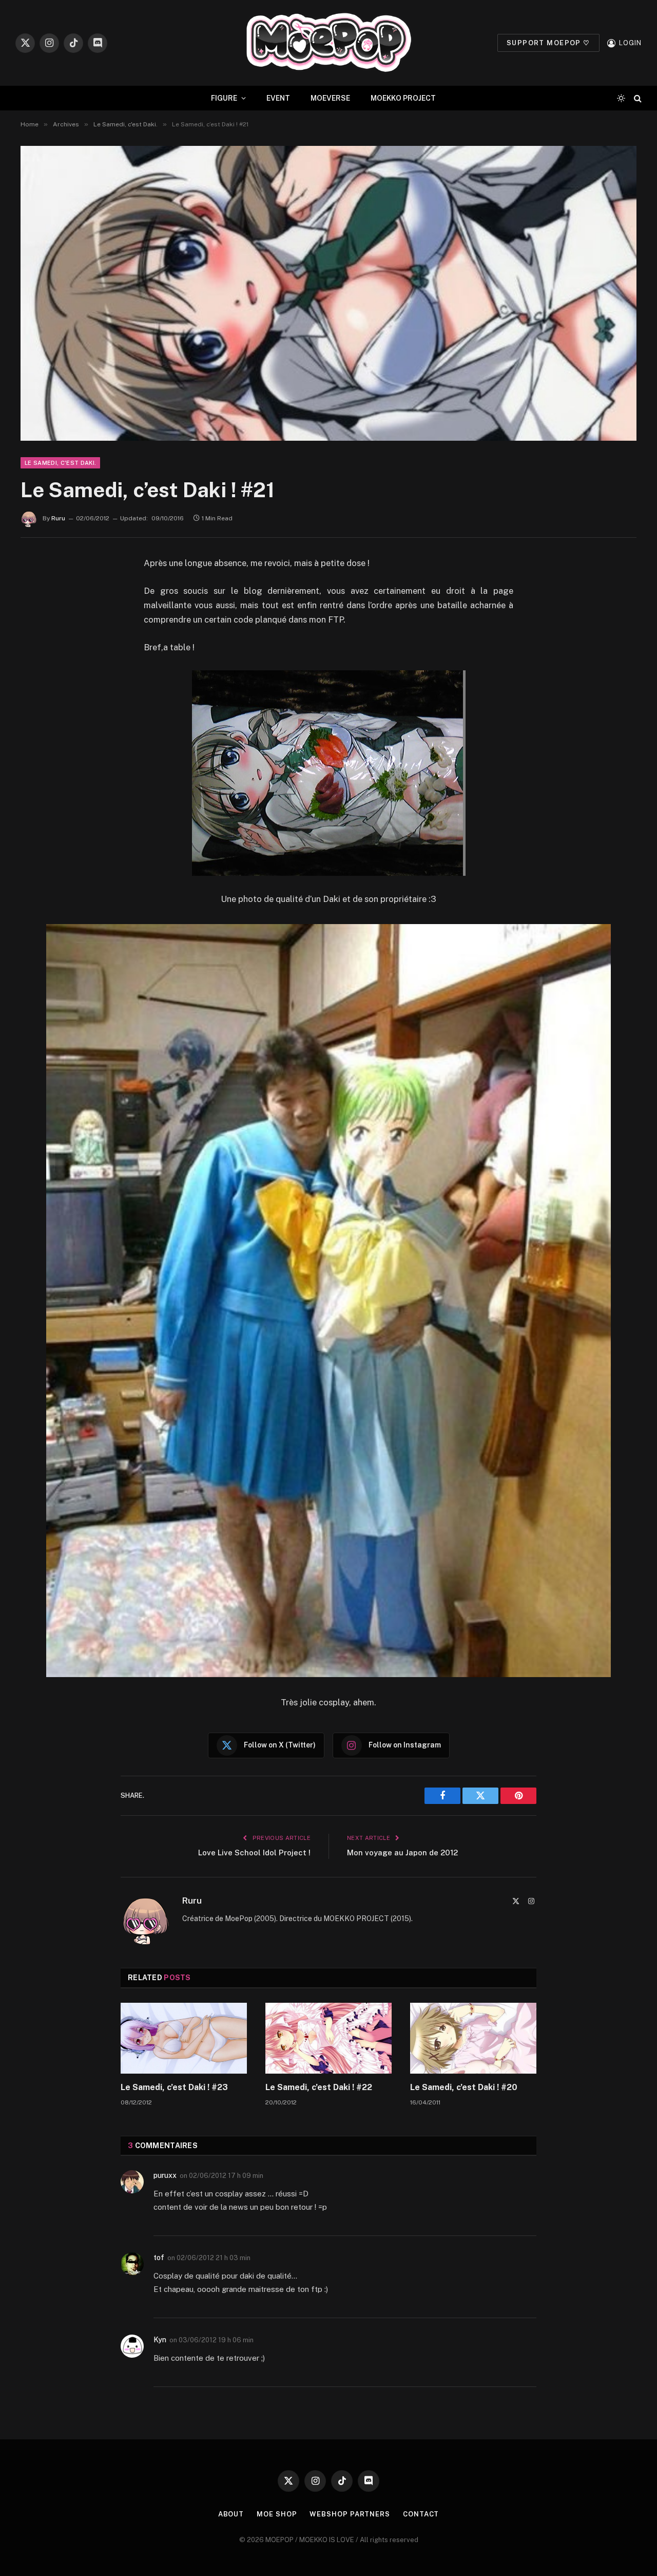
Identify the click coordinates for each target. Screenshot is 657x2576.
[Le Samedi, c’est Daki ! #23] (184, 2038)
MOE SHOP (277, 2514)
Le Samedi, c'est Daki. (60, 463)
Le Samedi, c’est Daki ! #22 (319, 2087)
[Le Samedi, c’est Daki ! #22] (328, 2038)
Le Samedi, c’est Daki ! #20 (464, 2087)
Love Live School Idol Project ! (254, 1853)
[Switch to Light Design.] (621, 98)
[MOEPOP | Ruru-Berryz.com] (328, 43)
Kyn (160, 2340)
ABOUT (231, 2514)
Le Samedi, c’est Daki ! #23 (174, 2087)
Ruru (58, 518)
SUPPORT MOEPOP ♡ (548, 43)
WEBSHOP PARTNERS (350, 2514)
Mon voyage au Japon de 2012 (402, 1853)
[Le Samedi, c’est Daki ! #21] (328, 293)
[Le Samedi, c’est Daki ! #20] (473, 2038)
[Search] (637, 98)
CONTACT (421, 2514)
